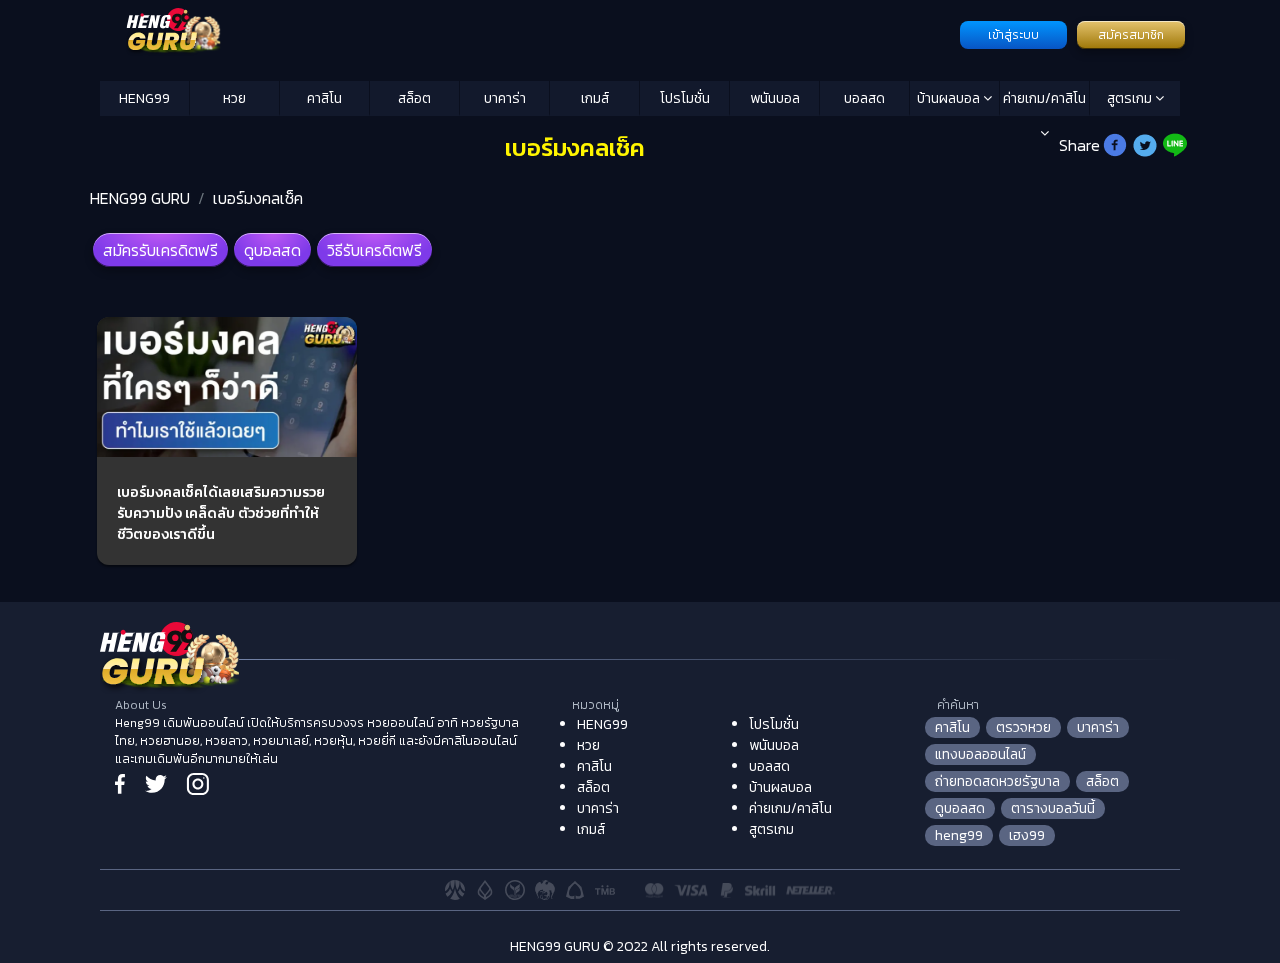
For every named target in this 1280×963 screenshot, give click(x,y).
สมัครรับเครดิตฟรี (160, 250)
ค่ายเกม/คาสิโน (1044, 98)
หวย (234, 98)
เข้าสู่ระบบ (1013, 35)
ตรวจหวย (1023, 727)
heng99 (959, 835)
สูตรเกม (1131, 98)
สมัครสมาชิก (1131, 35)
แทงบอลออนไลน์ (980, 754)
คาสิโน (324, 98)
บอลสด (864, 98)
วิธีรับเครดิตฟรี (374, 250)
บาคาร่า (505, 98)
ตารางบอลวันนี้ (1053, 808)
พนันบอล (775, 98)
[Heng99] (527, 33)
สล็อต (414, 98)
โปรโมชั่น (685, 98)
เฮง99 (1027, 835)
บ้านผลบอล (950, 98)
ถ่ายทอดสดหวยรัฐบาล (997, 781)
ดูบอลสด (272, 250)
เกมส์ (595, 98)
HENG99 (144, 98)
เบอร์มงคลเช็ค (258, 198)
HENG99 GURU (140, 198)
